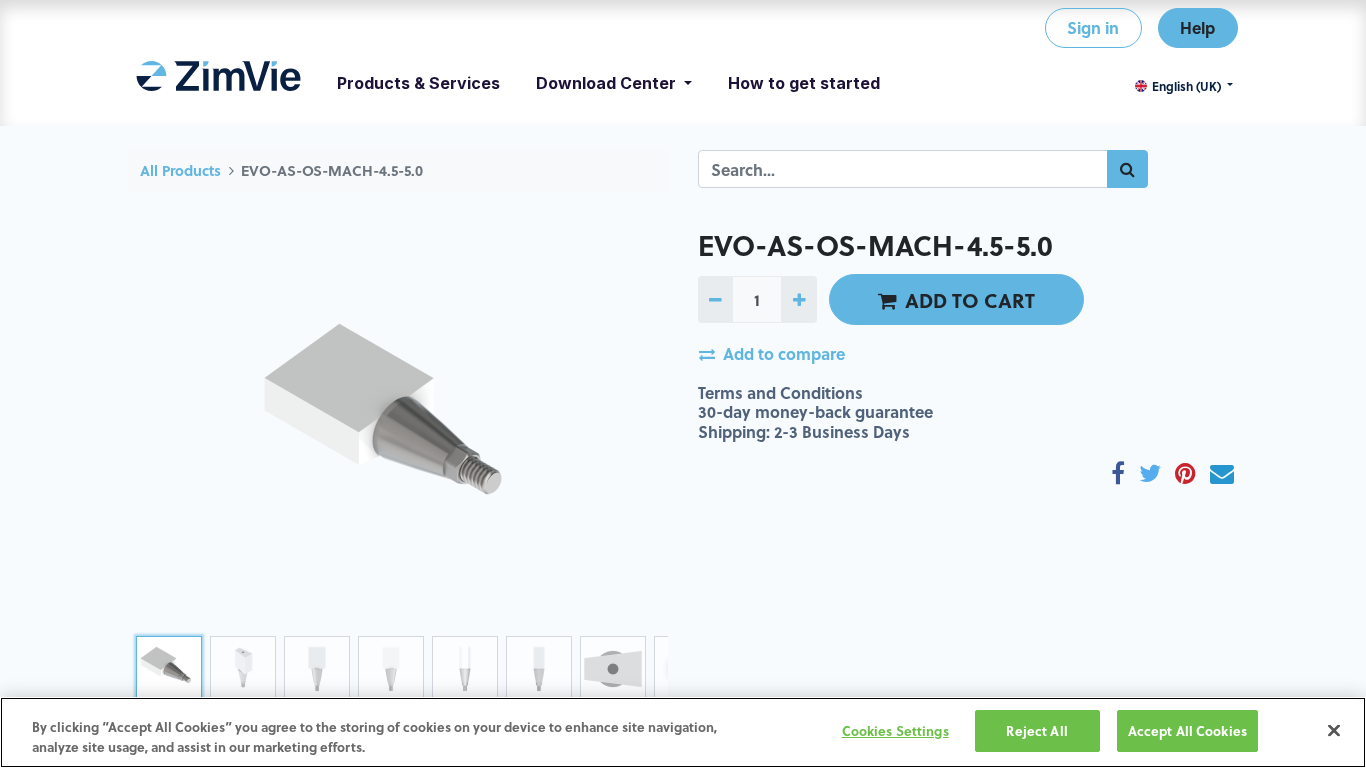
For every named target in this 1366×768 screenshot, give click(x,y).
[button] (168, 428)
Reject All (1036, 730)
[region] (683, 732)
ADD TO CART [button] (970, 300)
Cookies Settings (895, 730)
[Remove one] (715, 299)
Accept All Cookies (1187, 730)
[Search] (1127, 169)
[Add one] (798, 299)
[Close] (1334, 730)
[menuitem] (218, 83)
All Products (180, 170)
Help (1197, 27)
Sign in (1093, 27)
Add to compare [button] (784, 353)
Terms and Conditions (780, 392)
